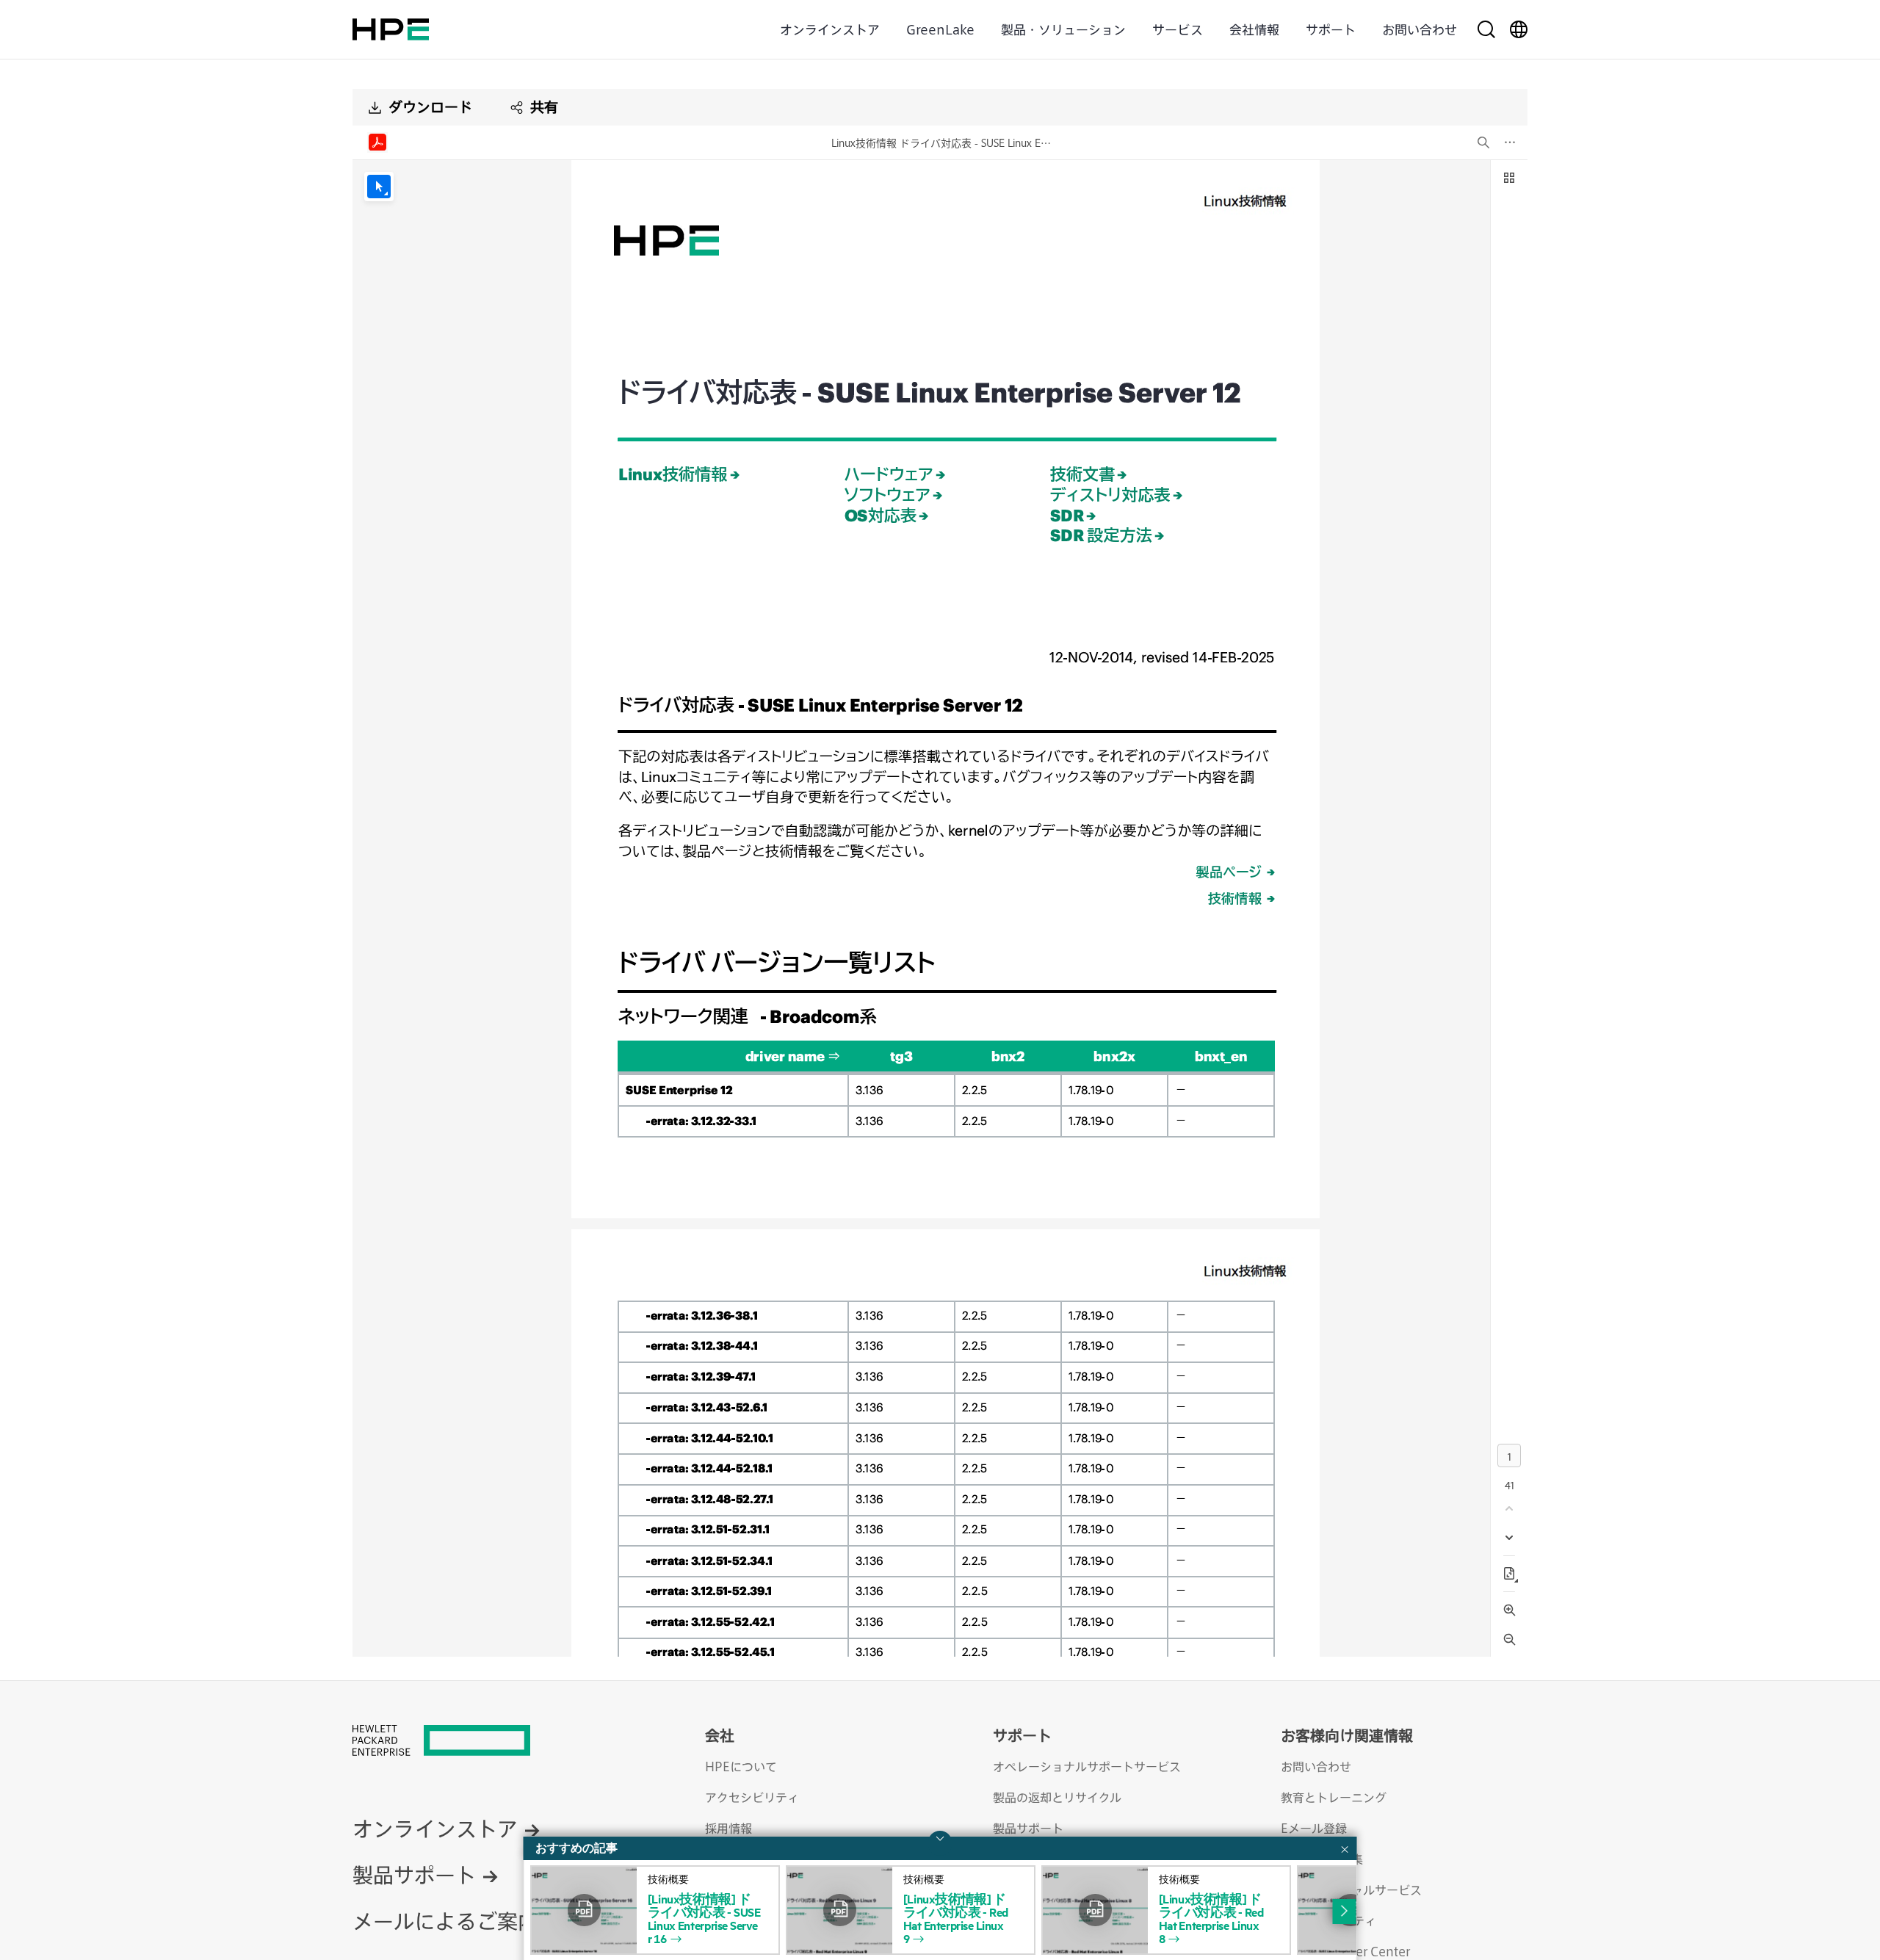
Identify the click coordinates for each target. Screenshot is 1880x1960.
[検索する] (1486, 29)
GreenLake (940, 29)
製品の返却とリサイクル (1057, 1797)
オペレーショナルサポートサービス (1087, 1766)
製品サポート (414, 1874)
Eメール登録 (1314, 1828)
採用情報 (728, 1828)
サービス (1178, 29)
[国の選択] (1519, 29)
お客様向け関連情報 (1347, 1735)
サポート (1331, 29)
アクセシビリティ (752, 1797)
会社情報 (1254, 29)
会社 (720, 1735)
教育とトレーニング (1334, 1797)
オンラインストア (830, 29)
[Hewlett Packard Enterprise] (391, 29)
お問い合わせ (1420, 29)
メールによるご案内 (445, 1921)
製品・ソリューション (1063, 29)
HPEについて (741, 1766)
